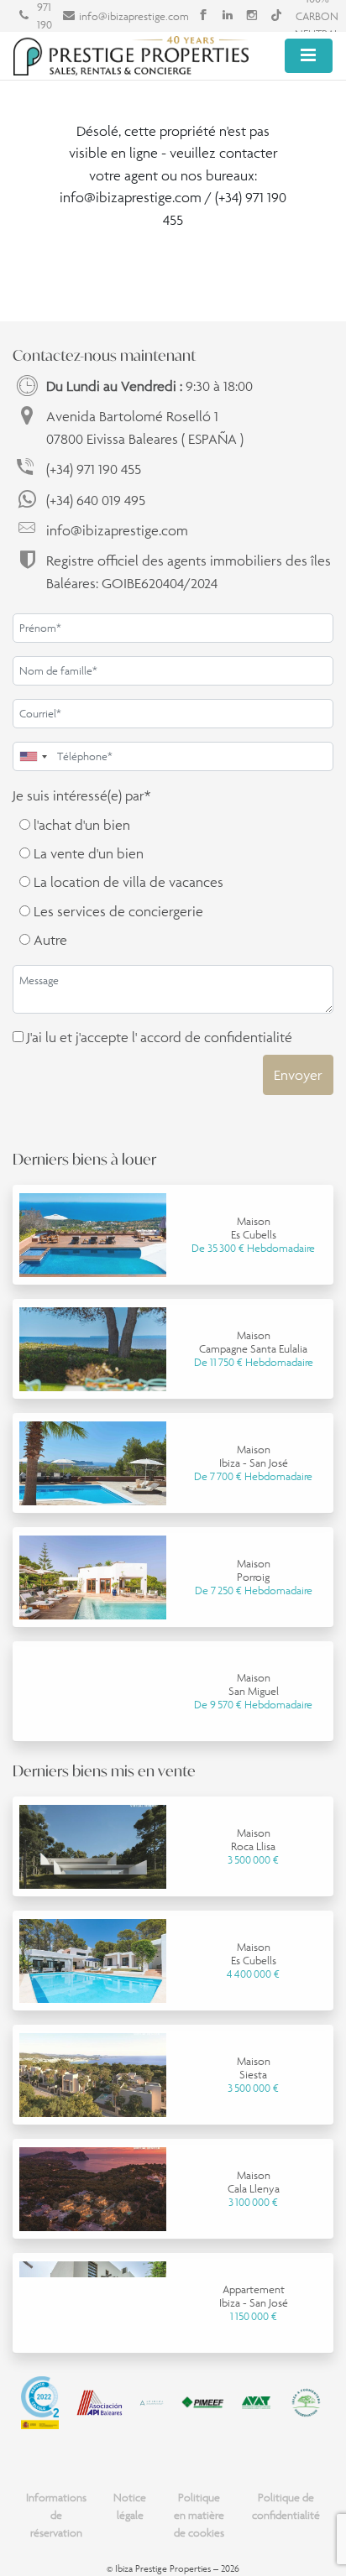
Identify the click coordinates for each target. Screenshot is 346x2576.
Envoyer (298, 1075)
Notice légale (130, 2506)
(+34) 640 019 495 (96, 500)
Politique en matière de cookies (199, 2515)
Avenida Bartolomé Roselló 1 (145, 427)
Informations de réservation (56, 2515)
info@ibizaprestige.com (134, 16)
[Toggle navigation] (309, 56)
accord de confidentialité (216, 1037)
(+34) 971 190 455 (94, 469)
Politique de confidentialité (286, 2506)
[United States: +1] (33, 756)
